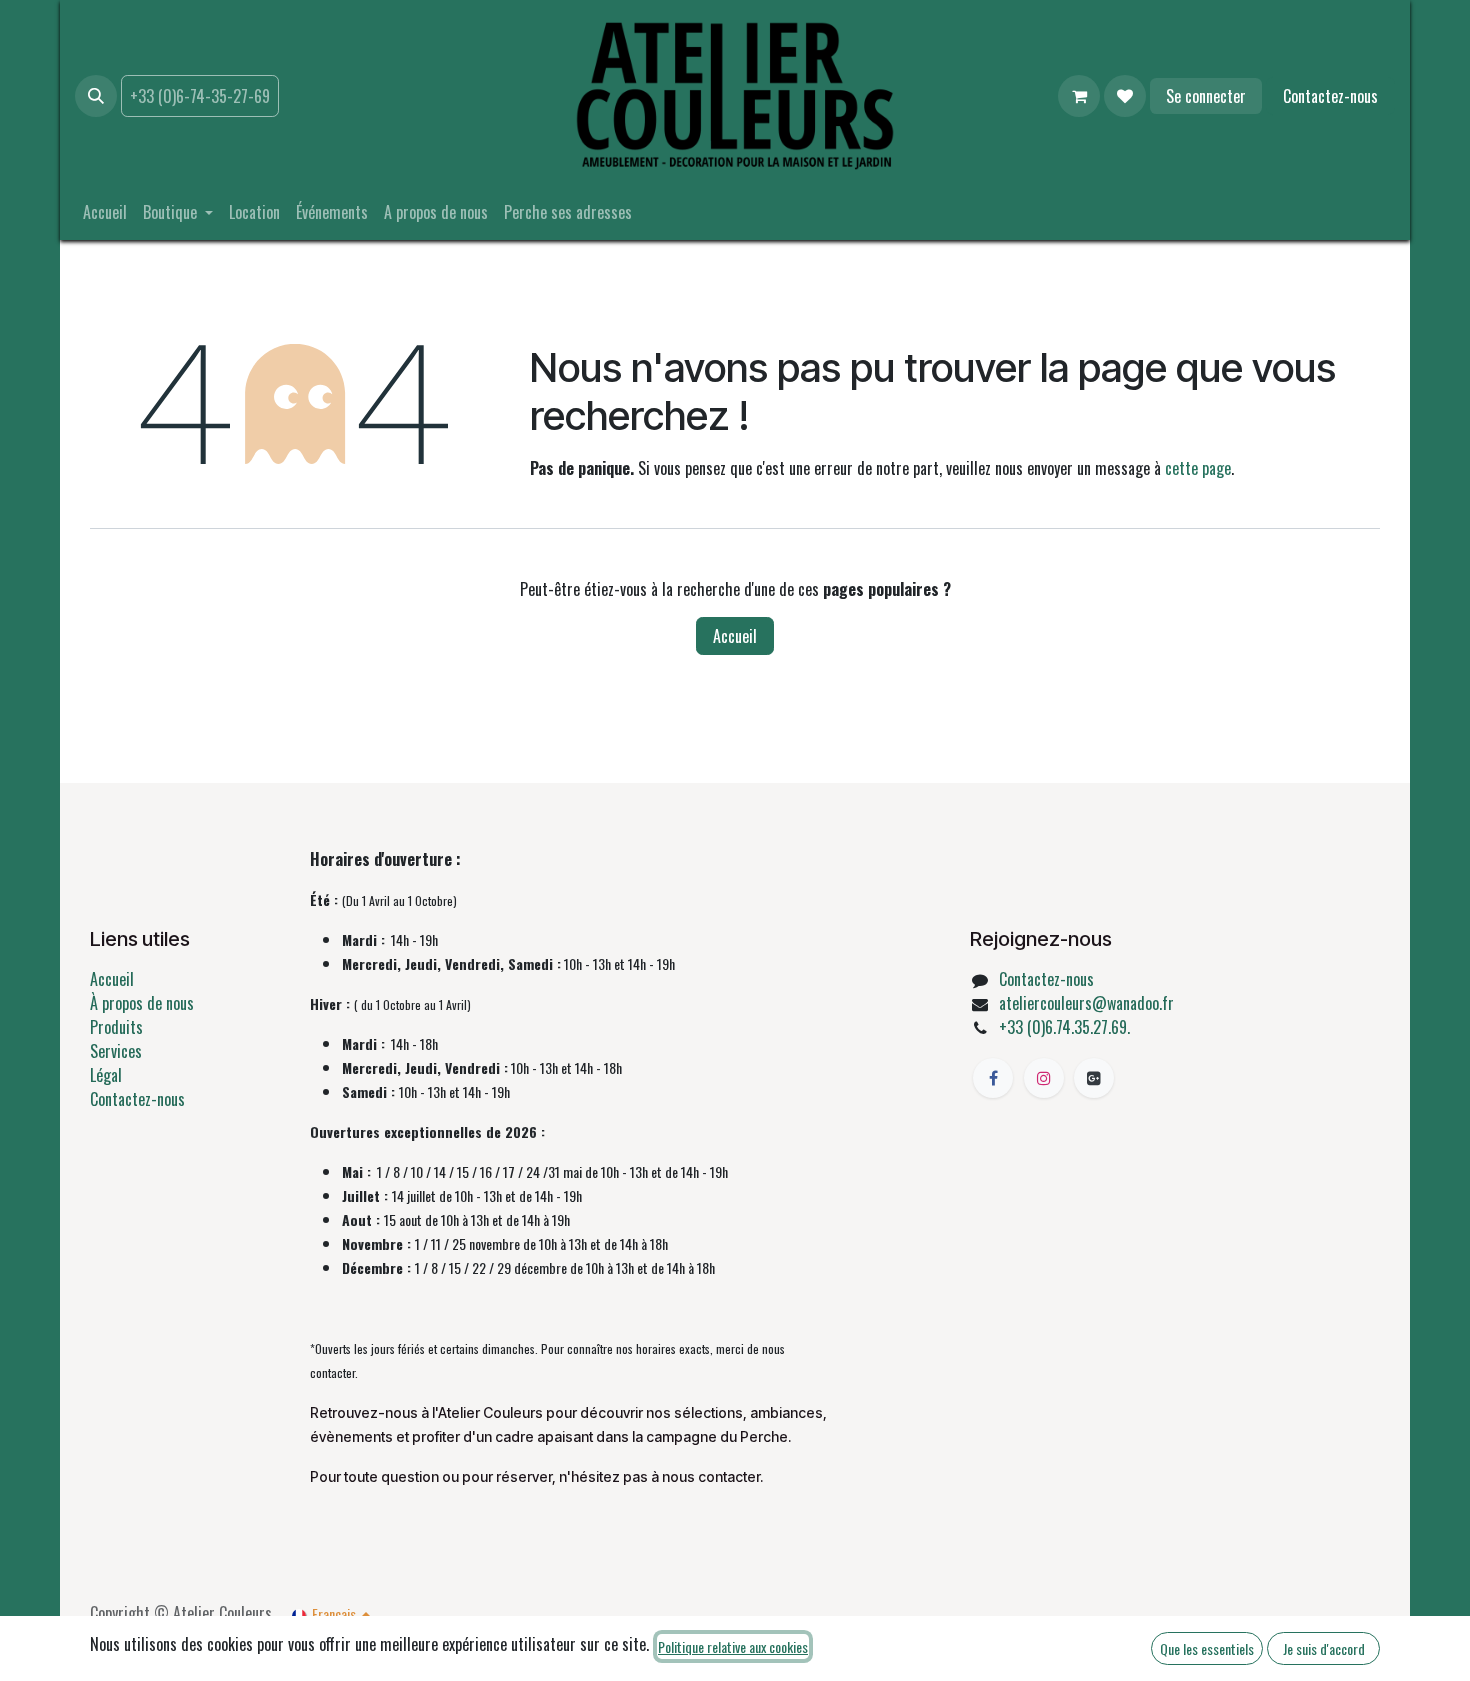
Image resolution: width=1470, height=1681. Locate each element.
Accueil (735, 636)
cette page (1198, 468)
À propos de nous (142, 1003)
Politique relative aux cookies (733, 1646)
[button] (96, 96)
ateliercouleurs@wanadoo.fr (1086, 1003)
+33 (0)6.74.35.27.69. (1064, 1027)
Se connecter (1206, 96)
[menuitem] (105, 212)
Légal (106, 1075)
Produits (116, 1027)
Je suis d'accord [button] (1324, 1648)
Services (116, 1051)
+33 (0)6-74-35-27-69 (200, 96)
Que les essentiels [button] (1207, 1648)
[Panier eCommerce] (1079, 96)
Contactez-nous (1330, 96)
